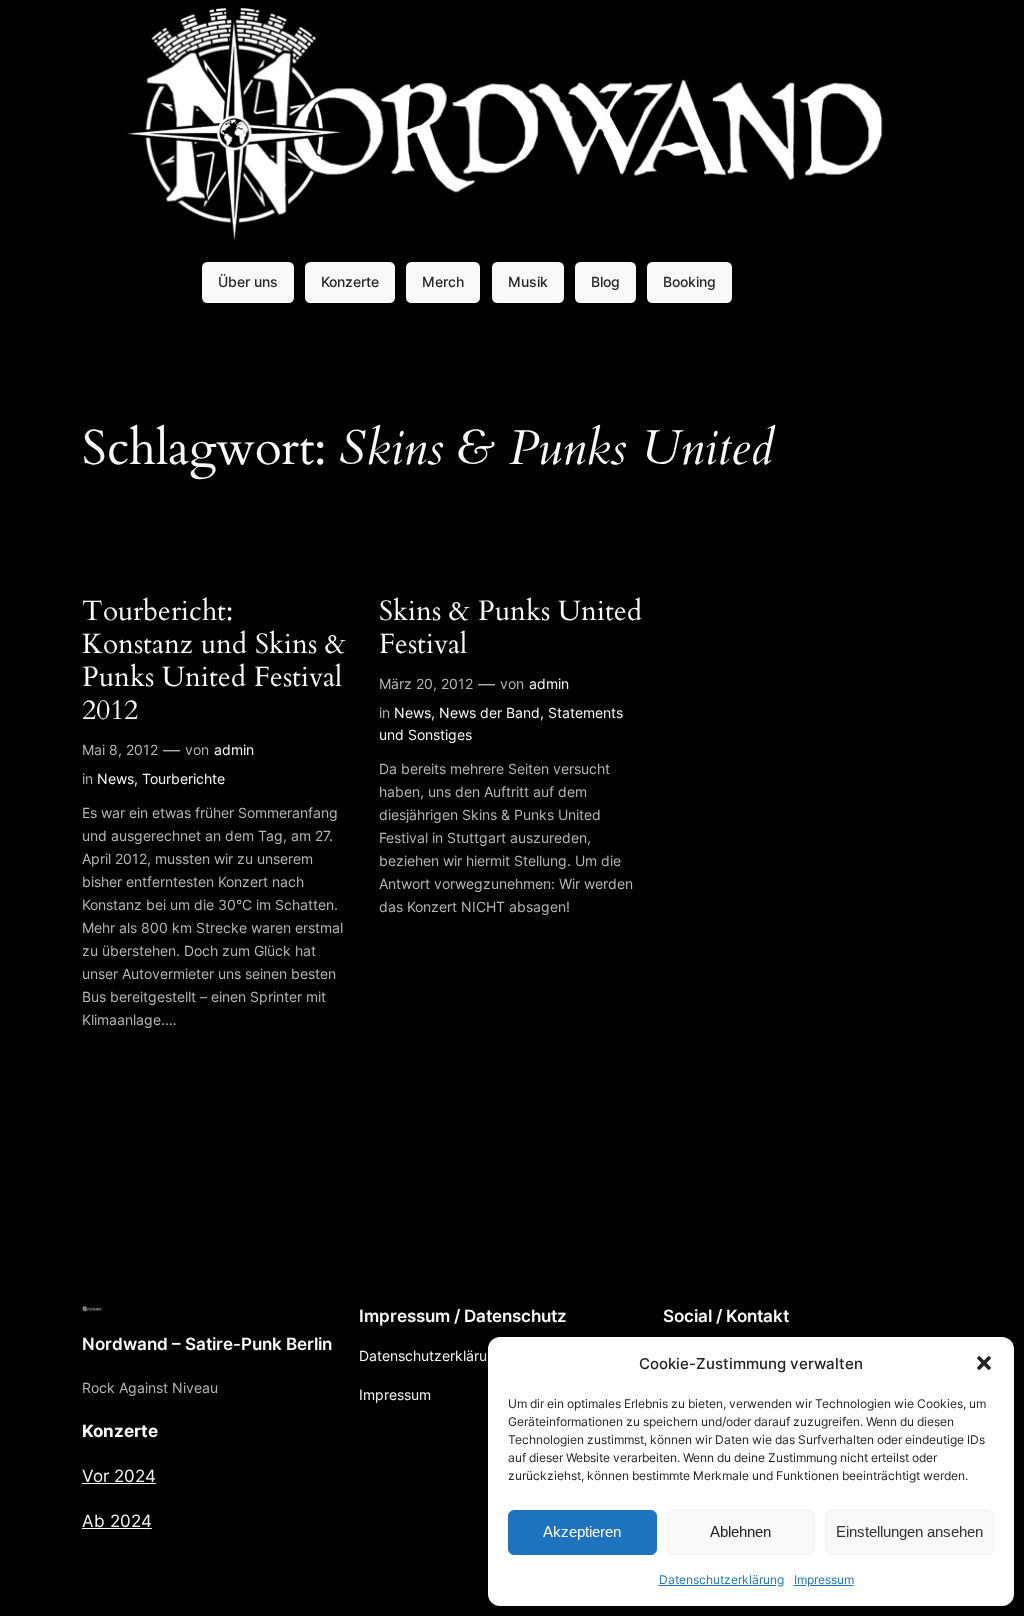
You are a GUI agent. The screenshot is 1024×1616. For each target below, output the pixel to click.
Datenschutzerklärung (721, 1579)
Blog (605, 281)
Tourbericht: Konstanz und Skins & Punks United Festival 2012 (214, 661)
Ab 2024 (117, 1521)
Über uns (248, 281)
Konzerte (350, 281)
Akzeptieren (582, 1531)
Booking (689, 281)
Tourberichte (183, 778)
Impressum (824, 1579)
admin (234, 749)
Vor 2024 (119, 1476)
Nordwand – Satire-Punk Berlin (207, 1344)
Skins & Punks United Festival (510, 628)
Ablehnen (740, 1531)
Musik (528, 281)
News (115, 778)
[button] (984, 1363)
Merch (443, 281)
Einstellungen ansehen (909, 1531)
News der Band (489, 712)
